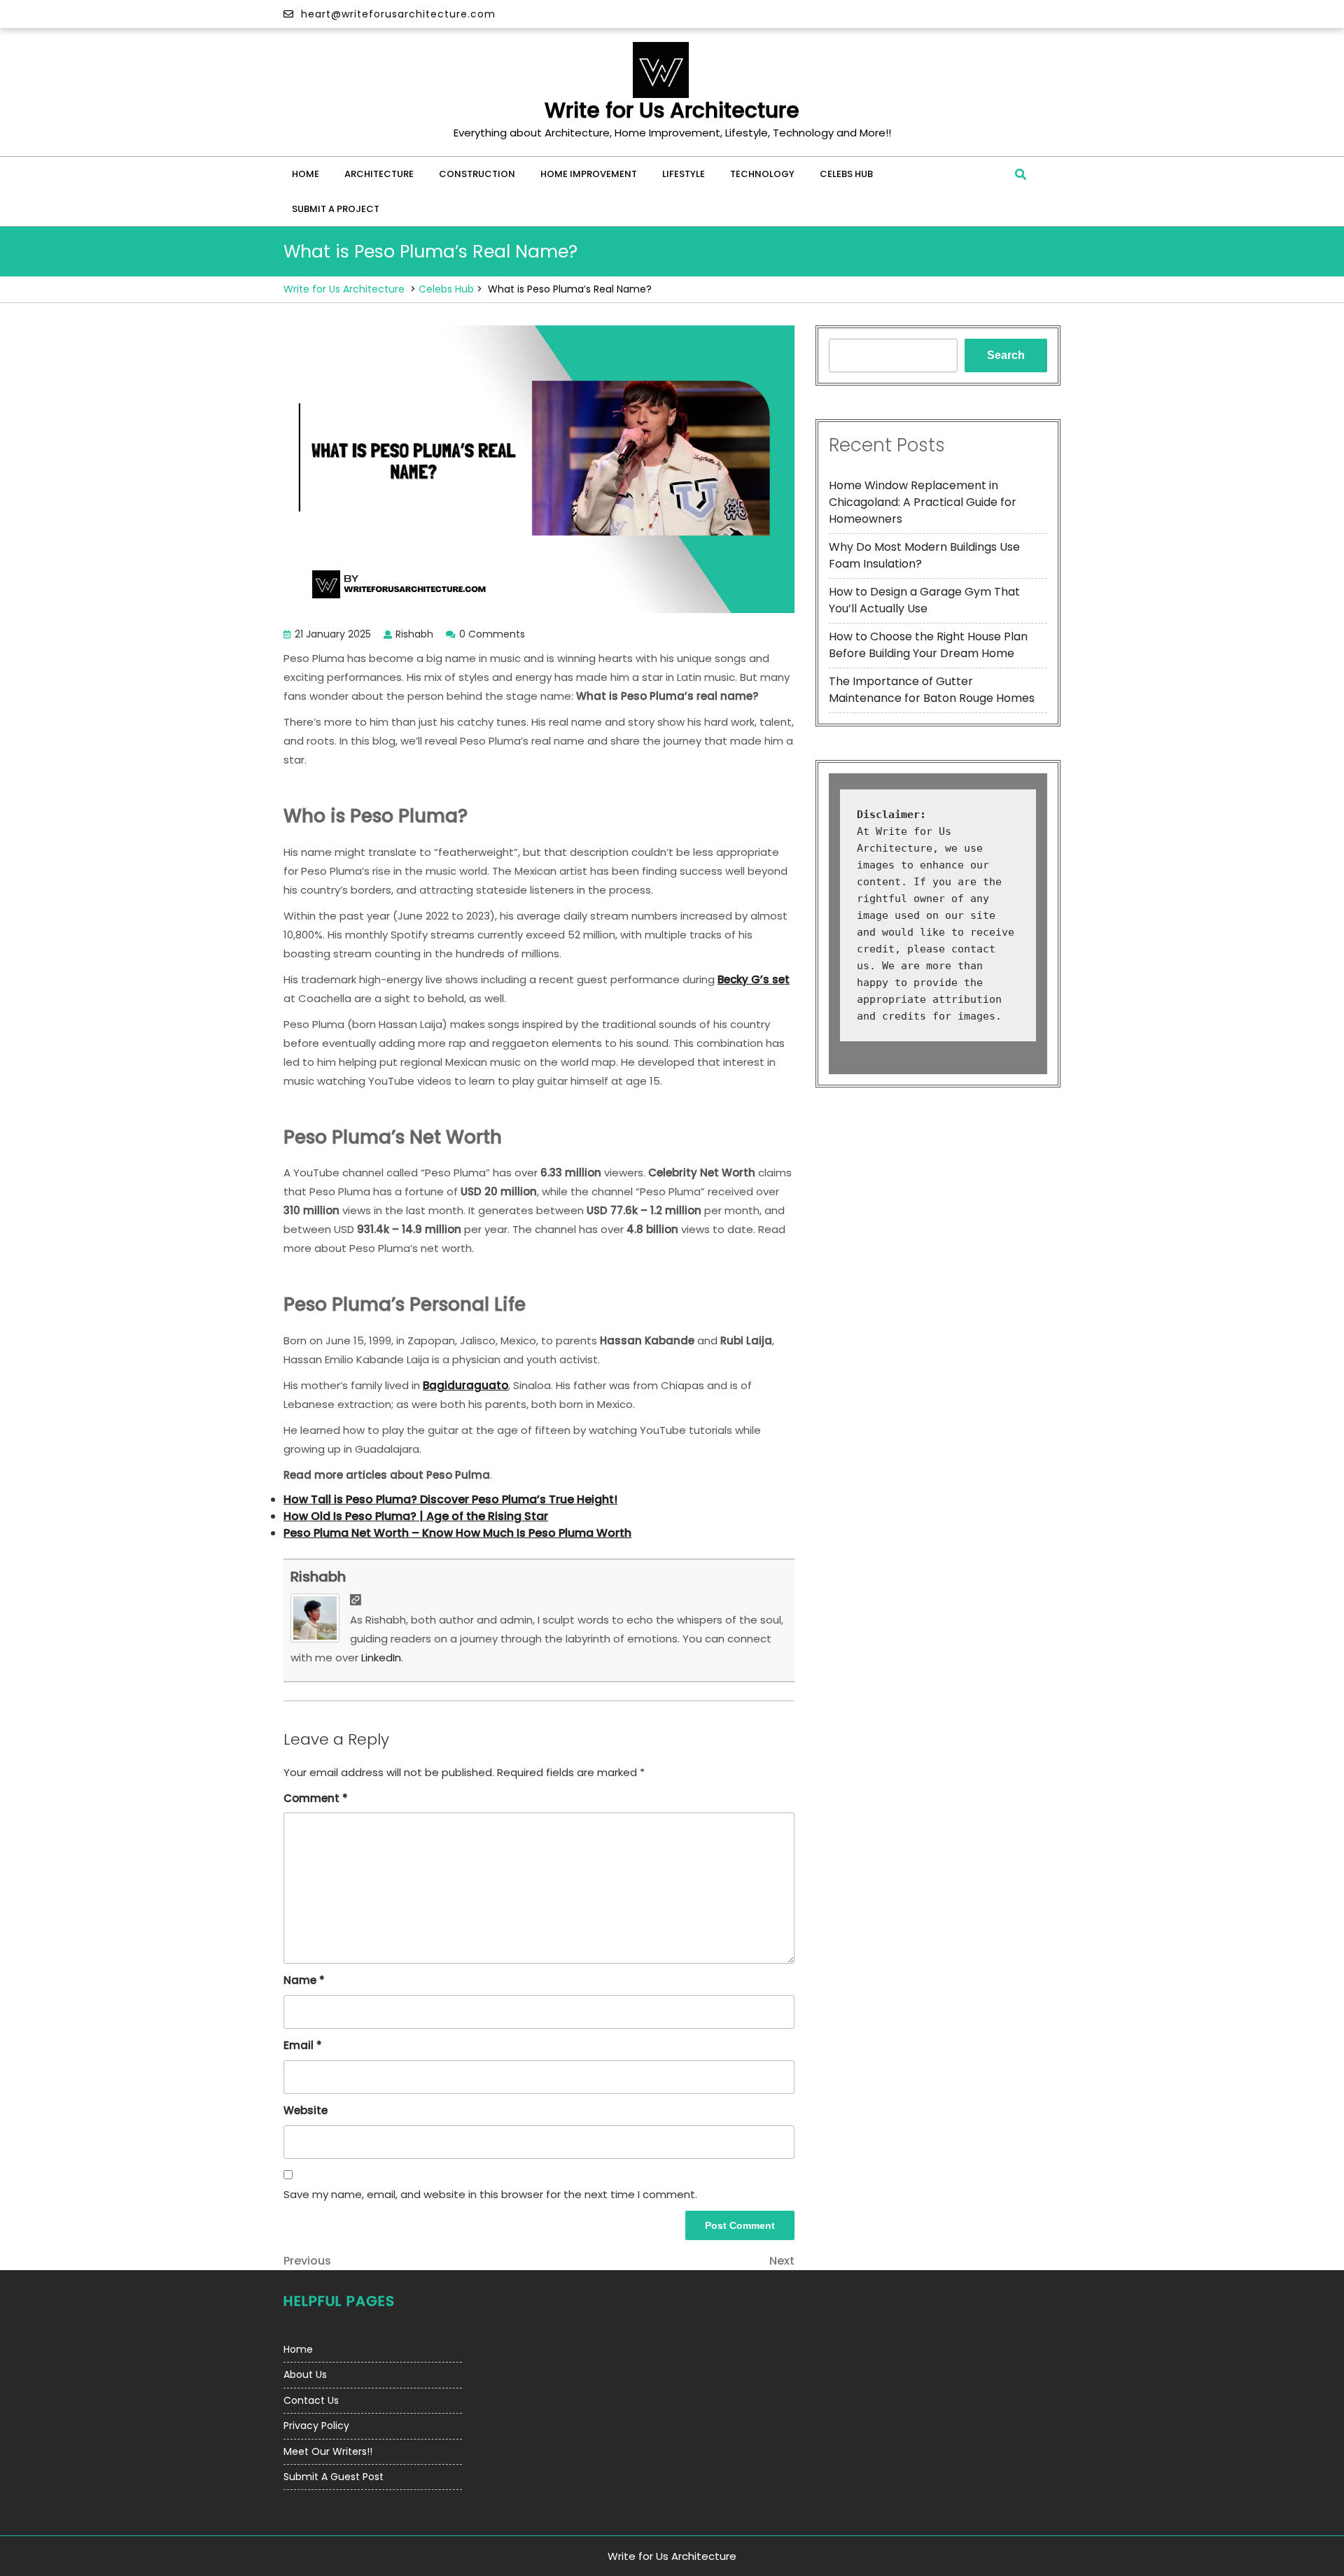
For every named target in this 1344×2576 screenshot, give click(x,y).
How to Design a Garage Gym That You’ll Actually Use (924, 600)
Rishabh (318, 1577)
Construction (477, 174)
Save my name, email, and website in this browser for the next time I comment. (490, 2194)
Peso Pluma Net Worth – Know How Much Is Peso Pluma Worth (457, 1533)
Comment (316, 1798)
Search (1006, 355)
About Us (305, 2374)
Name (304, 1980)
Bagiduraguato (465, 1385)
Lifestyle (684, 174)
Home (306, 174)
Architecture (379, 174)
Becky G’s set (754, 979)
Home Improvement (589, 174)
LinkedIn (381, 1657)
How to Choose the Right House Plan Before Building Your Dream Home (928, 645)
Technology (762, 174)
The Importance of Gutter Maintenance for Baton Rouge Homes (932, 690)
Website (306, 2110)
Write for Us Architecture (672, 110)
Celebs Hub (846, 174)
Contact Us (311, 2400)
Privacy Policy (316, 2426)
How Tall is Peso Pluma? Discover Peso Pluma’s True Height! (450, 1499)
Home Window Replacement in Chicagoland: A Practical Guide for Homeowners (923, 502)
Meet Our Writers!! (328, 2451)
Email (303, 2045)
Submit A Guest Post (334, 2477)
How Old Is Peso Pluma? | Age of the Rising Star (416, 1516)
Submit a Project (336, 209)
